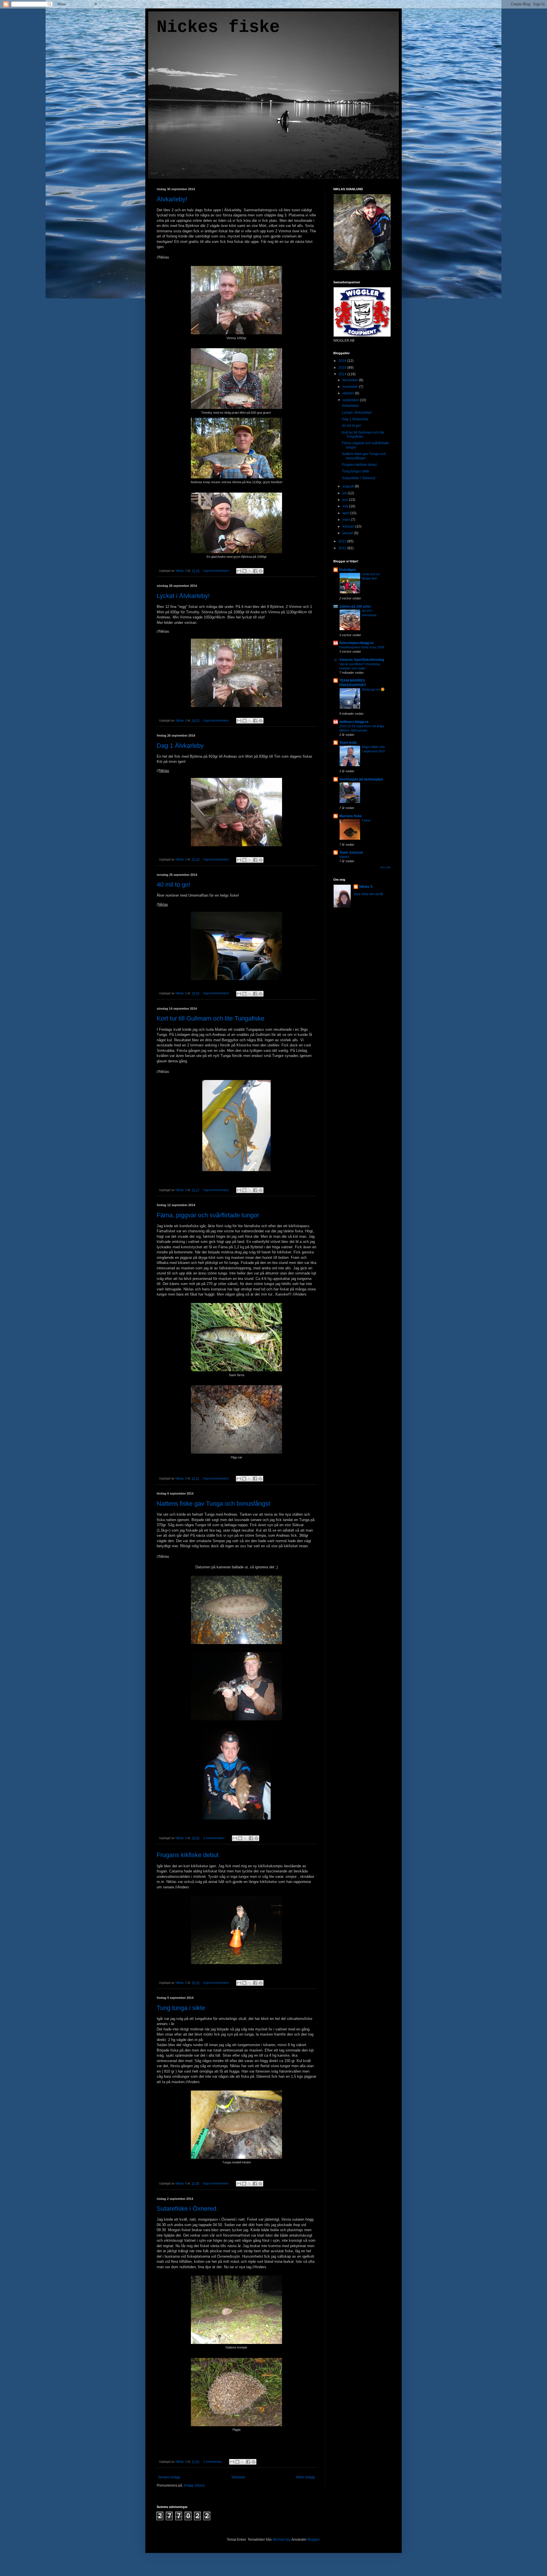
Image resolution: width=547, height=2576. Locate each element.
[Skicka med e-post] (239, 571)
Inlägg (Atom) (194, 2485)
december (351, 380)
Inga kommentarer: (217, 571)
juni (346, 500)
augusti (349, 486)
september (351, 400)
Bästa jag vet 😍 (373, 689)
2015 (343, 368)
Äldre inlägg (305, 2477)
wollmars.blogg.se (354, 722)
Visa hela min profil (368, 894)
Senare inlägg (169, 2477)
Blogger (313, 2540)
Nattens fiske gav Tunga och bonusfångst (213, 1504)
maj (346, 506)
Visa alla (385, 867)
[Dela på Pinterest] (261, 571)
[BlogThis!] (244, 571)
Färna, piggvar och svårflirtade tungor (208, 1215)
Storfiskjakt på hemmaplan (361, 779)
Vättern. (345, 857)
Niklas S (366, 887)
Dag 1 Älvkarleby (180, 746)
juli (345, 493)
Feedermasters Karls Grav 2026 (362, 647)
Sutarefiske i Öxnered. (187, 2209)
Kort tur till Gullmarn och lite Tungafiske (211, 1018)
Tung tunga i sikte (181, 2008)
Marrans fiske (351, 816)
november (351, 387)
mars (347, 520)
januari (348, 533)
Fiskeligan (348, 570)
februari (349, 526)
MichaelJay (281, 2540)
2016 (343, 361)
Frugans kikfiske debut (188, 1855)
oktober (349, 393)
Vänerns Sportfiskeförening (362, 660)
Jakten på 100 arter (355, 606)
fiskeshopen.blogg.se (357, 643)
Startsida (238, 2477)
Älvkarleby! (172, 199)
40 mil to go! (174, 885)
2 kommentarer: (215, 1838)
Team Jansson (351, 852)
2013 (343, 541)
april (346, 513)
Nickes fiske (218, 27)
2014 (343, 374)
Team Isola (348, 743)
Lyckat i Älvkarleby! (183, 596)
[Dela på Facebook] (255, 571)
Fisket (366, 820)
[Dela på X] (250, 571)
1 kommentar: (213, 2462)
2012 (343, 548)
